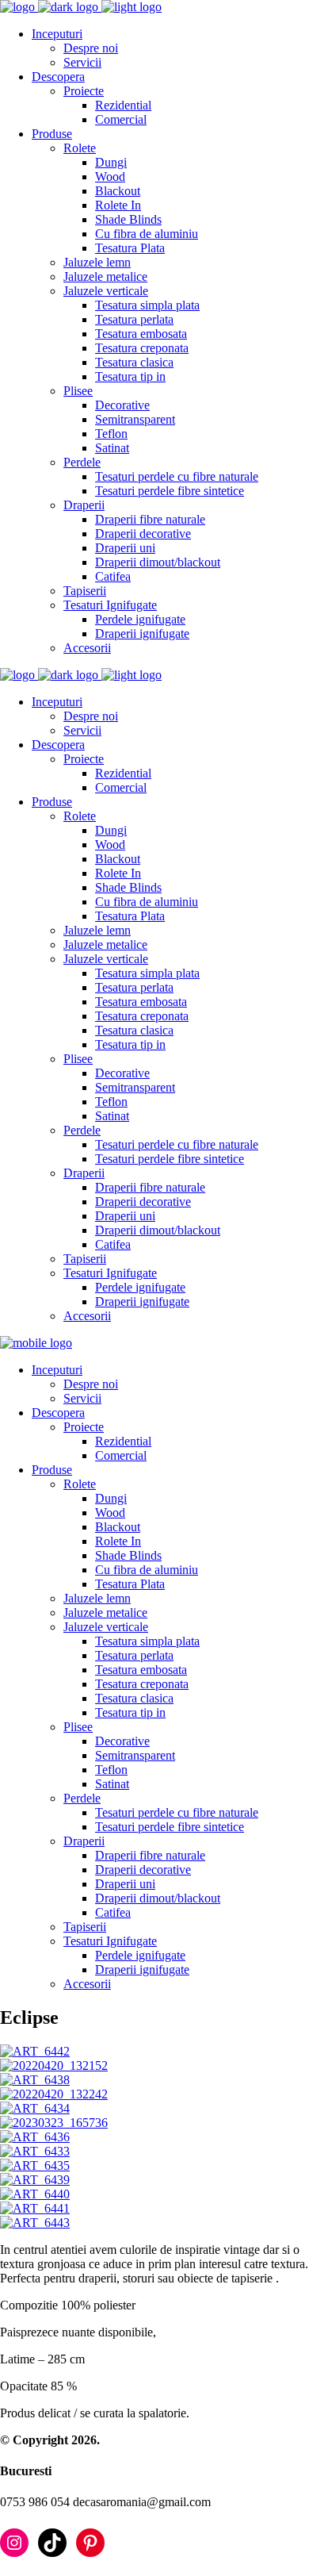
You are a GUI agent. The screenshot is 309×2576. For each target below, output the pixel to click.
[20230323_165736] (54, 2123)
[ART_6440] (35, 2194)
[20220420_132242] (54, 2094)
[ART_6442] (35, 2051)
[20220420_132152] (54, 2065)
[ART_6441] (35, 2208)
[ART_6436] (35, 2137)
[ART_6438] (35, 2080)
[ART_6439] (35, 2180)
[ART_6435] (35, 2165)
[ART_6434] (35, 2108)
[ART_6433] (35, 2151)
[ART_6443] (35, 2223)
